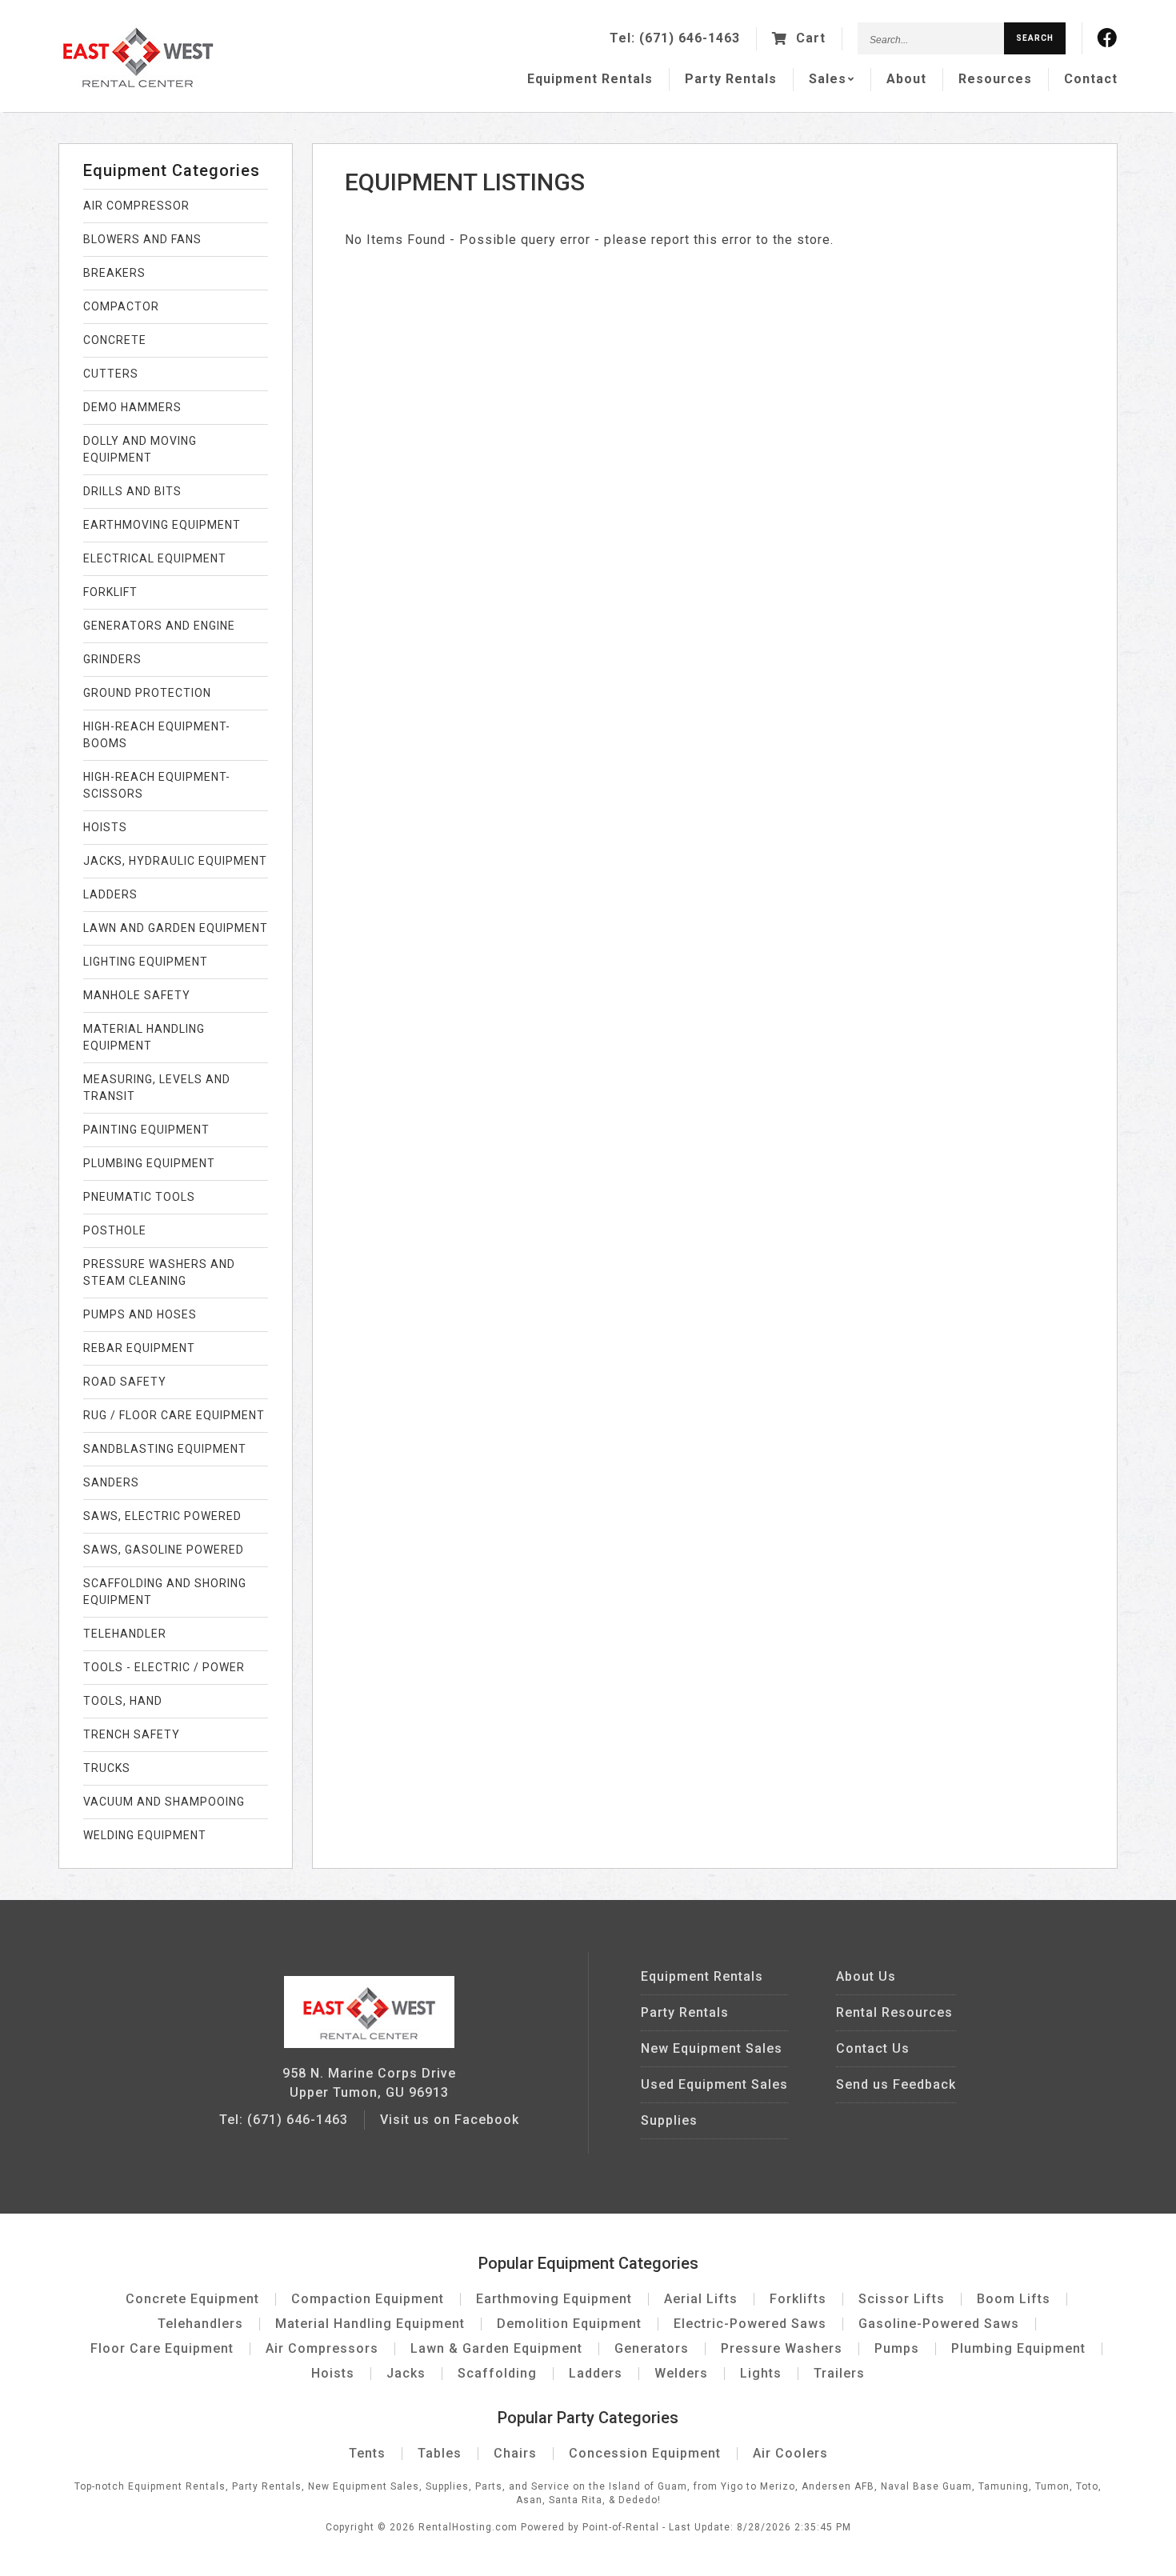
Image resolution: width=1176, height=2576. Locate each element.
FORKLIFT (110, 592)
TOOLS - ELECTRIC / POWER (164, 1667)
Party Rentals (685, 2012)
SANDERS (111, 1482)
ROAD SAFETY (125, 1382)
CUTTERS (111, 374)
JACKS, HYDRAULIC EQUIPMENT (175, 861)
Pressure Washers (782, 2348)
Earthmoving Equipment (554, 2299)
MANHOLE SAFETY (137, 995)
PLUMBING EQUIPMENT (149, 1163)
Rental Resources (894, 2012)
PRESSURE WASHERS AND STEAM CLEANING (159, 1272)
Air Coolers (790, 2453)
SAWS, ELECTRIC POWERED (162, 1516)
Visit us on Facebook (450, 2120)
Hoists (333, 2373)
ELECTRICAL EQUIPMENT (155, 558)
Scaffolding (497, 2373)
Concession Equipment (645, 2453)
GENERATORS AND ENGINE (159, 626)
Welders (681, 2373)
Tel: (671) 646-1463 (284, 2120)
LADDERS (110, 894)
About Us (866, 1976)
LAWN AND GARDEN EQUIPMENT (176, 928)
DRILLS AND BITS (132, 491)
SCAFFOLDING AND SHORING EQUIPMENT (165, 1592)
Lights (761, 2373)
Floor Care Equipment (162, 2348)
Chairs (515, 2453)
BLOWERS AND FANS (142, 239)
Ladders (596, 2373)
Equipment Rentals (702, 1976)
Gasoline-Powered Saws (939, 2324)
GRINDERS (112, 659)
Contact (1091, 79)
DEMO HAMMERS (132, 407)
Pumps (897, 2348)
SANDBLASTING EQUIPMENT (165, 1449)
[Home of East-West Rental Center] (369, 2044)
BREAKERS (114, 273)
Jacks (406, 2373)
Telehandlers (200, 2324)
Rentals (590, 79)
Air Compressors (322, 2348)
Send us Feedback (896, 2084)
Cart (809, 38)
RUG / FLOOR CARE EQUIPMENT (174, 1415)
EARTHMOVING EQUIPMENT (162, 525)
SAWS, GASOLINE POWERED (164, 1550)
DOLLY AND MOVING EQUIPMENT (140, 449)
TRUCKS (107, 1768)
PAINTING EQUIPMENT (146, 1130)
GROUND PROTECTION (147, 693)
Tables (440, 2453)
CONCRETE (115, 340)
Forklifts (798, 2299)
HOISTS (105, 827)
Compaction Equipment (368, 2299)
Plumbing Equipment (1018, 2348)
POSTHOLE (115, 1230)
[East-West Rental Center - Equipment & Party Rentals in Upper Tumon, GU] (138, 84)
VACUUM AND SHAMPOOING (164, 1802)
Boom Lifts (1014, 2299)
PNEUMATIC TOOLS (139, 1197)
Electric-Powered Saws (750, 2324)
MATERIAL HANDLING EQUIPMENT (144, 1037)
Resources (995, 79)
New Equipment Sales (712, 2048)
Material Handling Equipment (370, 2324)
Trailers (839, 2373)
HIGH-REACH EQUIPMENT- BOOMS (157, 735)
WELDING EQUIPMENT (145, 1835)
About (906, 79)
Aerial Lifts (701, 2299)
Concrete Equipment (192, 2299)
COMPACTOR (121, 306)
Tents (367, 2453)
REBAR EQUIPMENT (139, 1348)
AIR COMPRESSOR (136, 206)
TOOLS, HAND (123, 1701)
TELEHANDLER (125, 1634)
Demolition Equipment (569, 2324)
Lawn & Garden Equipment (496, 2348)
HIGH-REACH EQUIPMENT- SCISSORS (157, 785)
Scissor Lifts (902, 2299)
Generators (652, 2348)
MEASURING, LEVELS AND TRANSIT (157, 1088)
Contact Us (873, 2048)
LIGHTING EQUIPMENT (146, 962)
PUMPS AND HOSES (140, 1314)
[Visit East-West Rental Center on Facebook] (1108, 38)
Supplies (669, 2120)
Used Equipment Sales (714, 2084)
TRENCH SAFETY (132, 1734)
